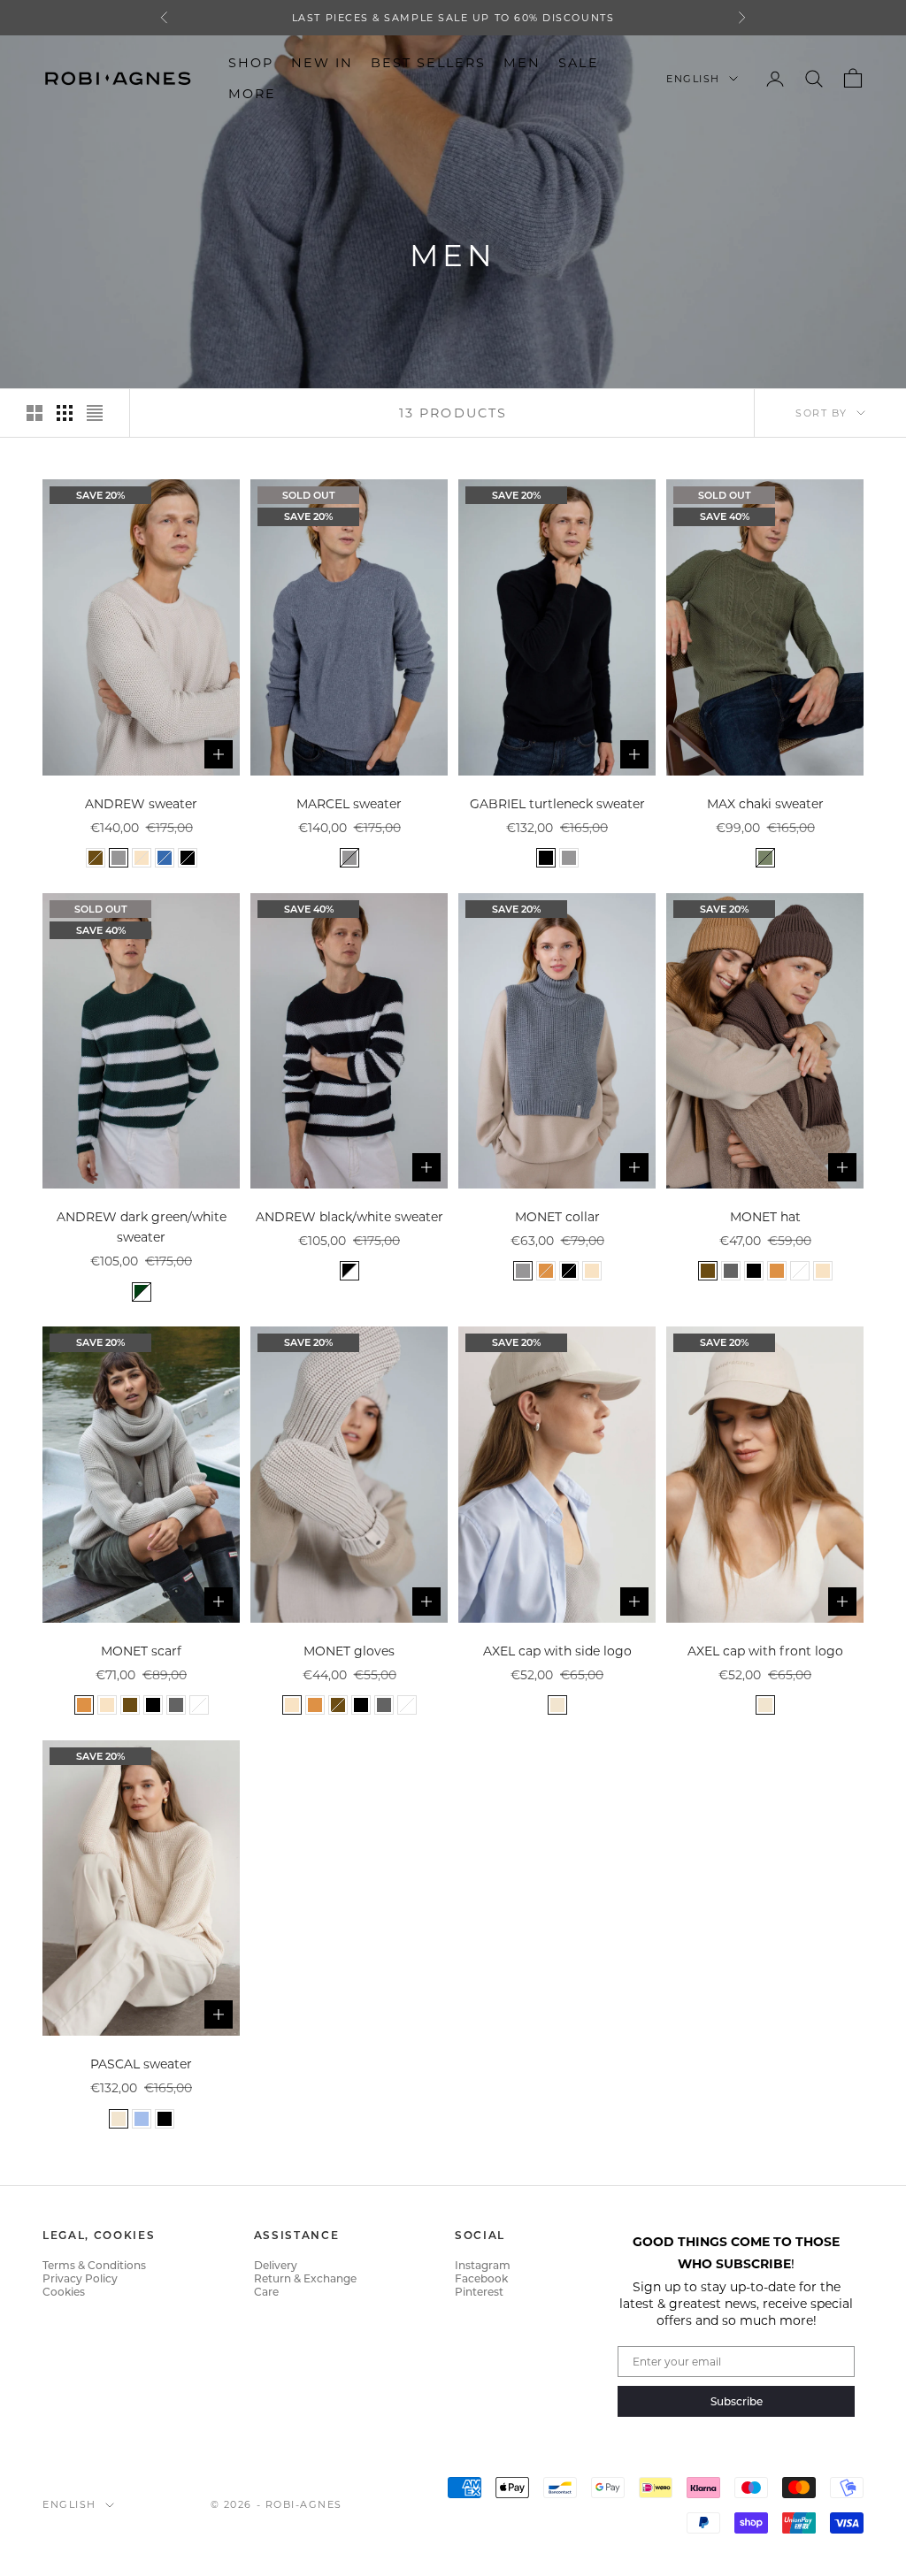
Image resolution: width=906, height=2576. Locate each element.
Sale (578, 62)
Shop (251, 62)
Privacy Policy (80, 2278)
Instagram (483, 2265)
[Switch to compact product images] (95, 413)
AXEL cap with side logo (557, 1651)
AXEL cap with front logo (765, 1651)
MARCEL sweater (349, 803)
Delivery (276, 2265)
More (252, 93)
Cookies (64, 2291)
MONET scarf (141, 1651)
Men (522, 62)
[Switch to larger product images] (35, 413)
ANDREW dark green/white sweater (142, 1227)
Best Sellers (428, 62)
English (693, 79)
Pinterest (479, 2291)
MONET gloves (349, 1651)
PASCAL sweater (141, 2064)
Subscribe (737, 2401)
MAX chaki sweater (765, 803)
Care (266, 2291)
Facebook (481, 2278)
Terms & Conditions (94, 2265)
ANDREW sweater (141, 803)
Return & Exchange (305, 2278)
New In (322, 62)
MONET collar (557, 1216)
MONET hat (765, 1216)
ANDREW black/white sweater (349, 1216)
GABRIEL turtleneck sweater (557, 803)
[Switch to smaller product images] (65, 413)
